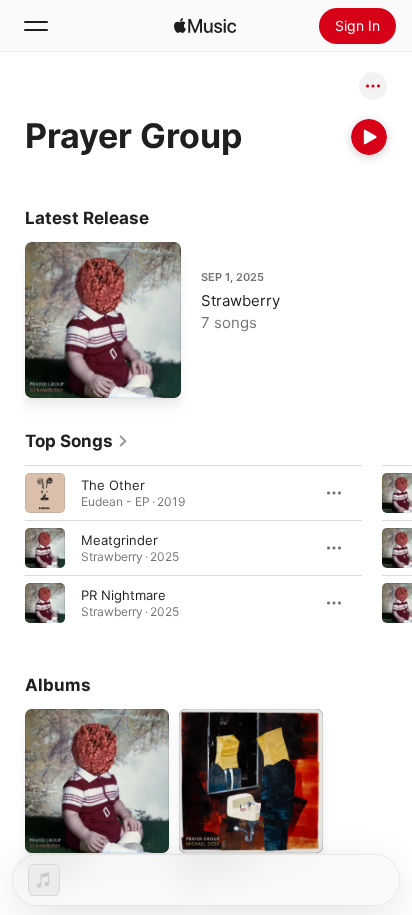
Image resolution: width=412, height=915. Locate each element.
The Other (113, 485)
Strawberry (240, 300)
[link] (77, 441)
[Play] (369, 137)
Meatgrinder (119, 540)
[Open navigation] (36, 26)
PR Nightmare (123, 595)
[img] (205, 26)
